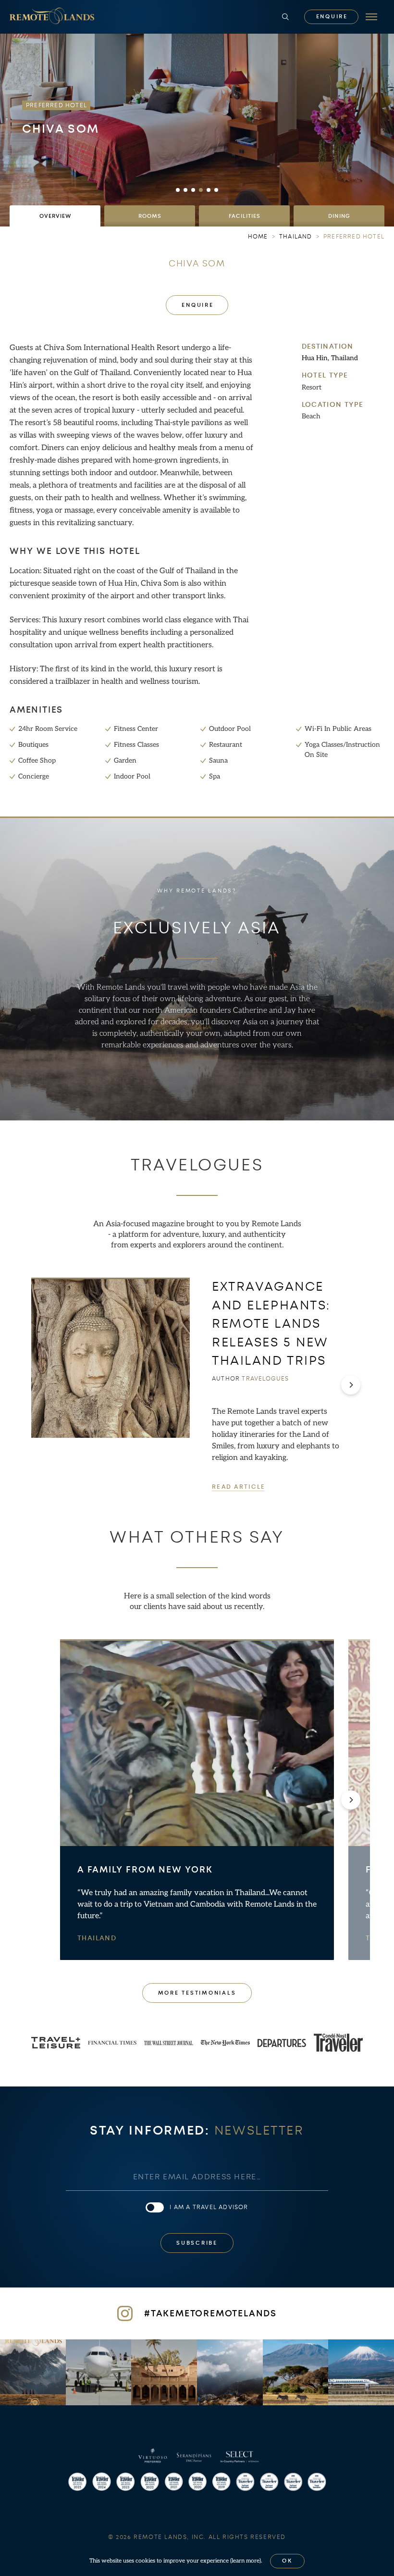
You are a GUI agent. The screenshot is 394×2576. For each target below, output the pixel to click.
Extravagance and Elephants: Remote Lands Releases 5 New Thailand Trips (271, 1324)
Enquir (332, 17)
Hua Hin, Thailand (330, 358)
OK (287, 2561)
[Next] (351, 1385)
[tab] (55, 216)
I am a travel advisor (209, 2207)
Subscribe (197, 2243)
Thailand (97, 1938)
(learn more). (246, 2561)
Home (258, 237)
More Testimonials (197, 1993)
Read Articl (238, 1487)
